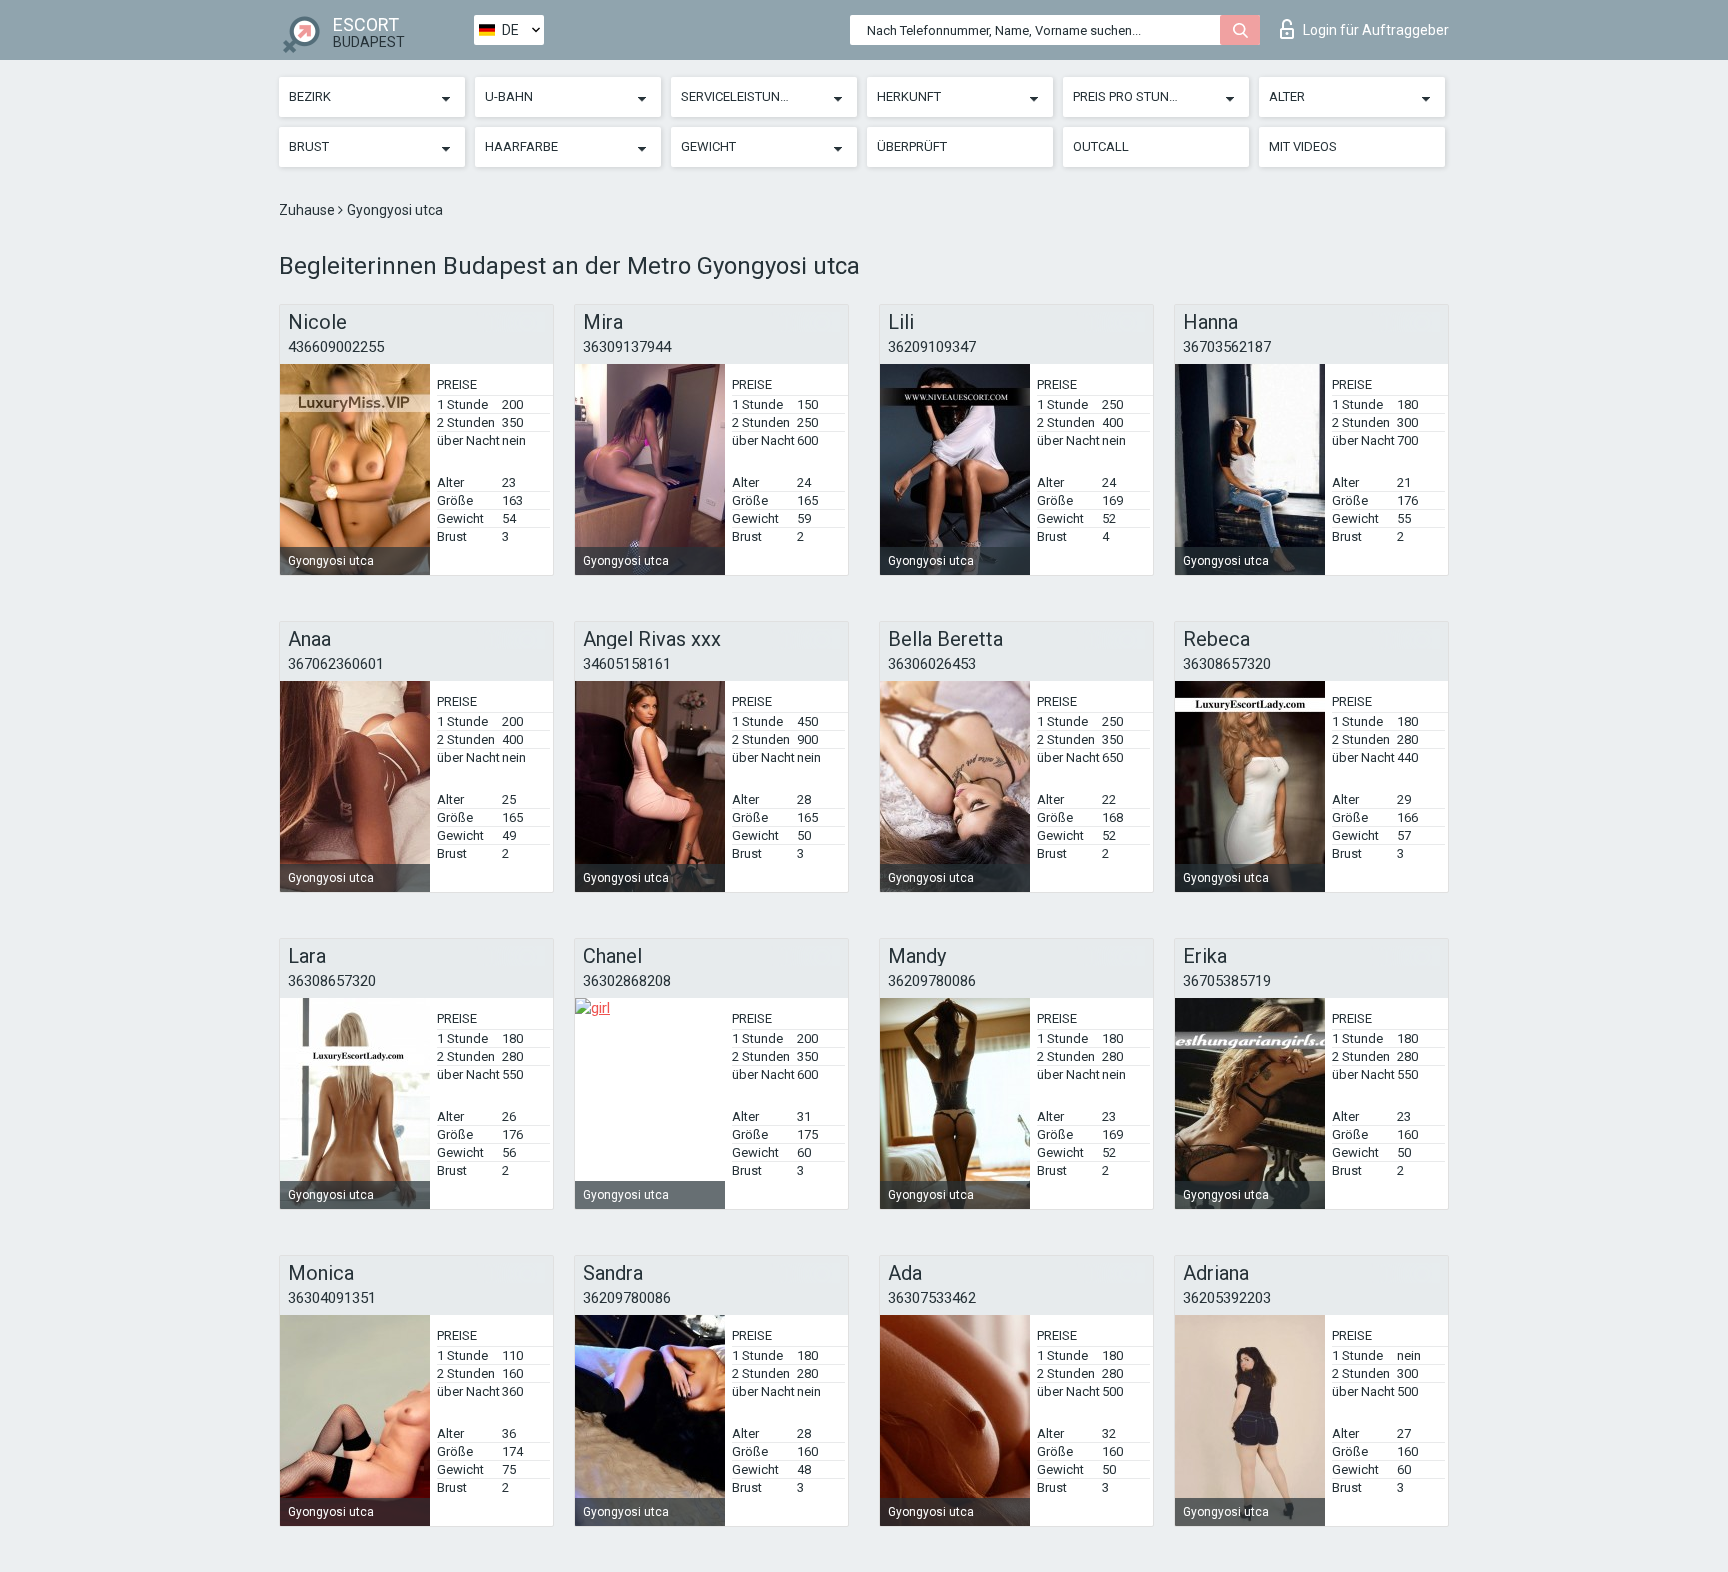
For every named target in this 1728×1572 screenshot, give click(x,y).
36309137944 (627, 347)
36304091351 (332, 1298)
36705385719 (1227, 981)
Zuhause (308, 210)
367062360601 (336, 664)
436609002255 (336, 347)
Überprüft (912, 146)
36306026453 (932, 664)
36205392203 (1227, 1298)
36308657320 (1227, 664)
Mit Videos (1303, 146)
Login (1376, 30)
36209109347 (932, 347)
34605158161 (627, 664)
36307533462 (932, 1298)
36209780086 (932, 981)
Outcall (1101, 146)
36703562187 (1227, 347)
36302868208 (627, 981)
